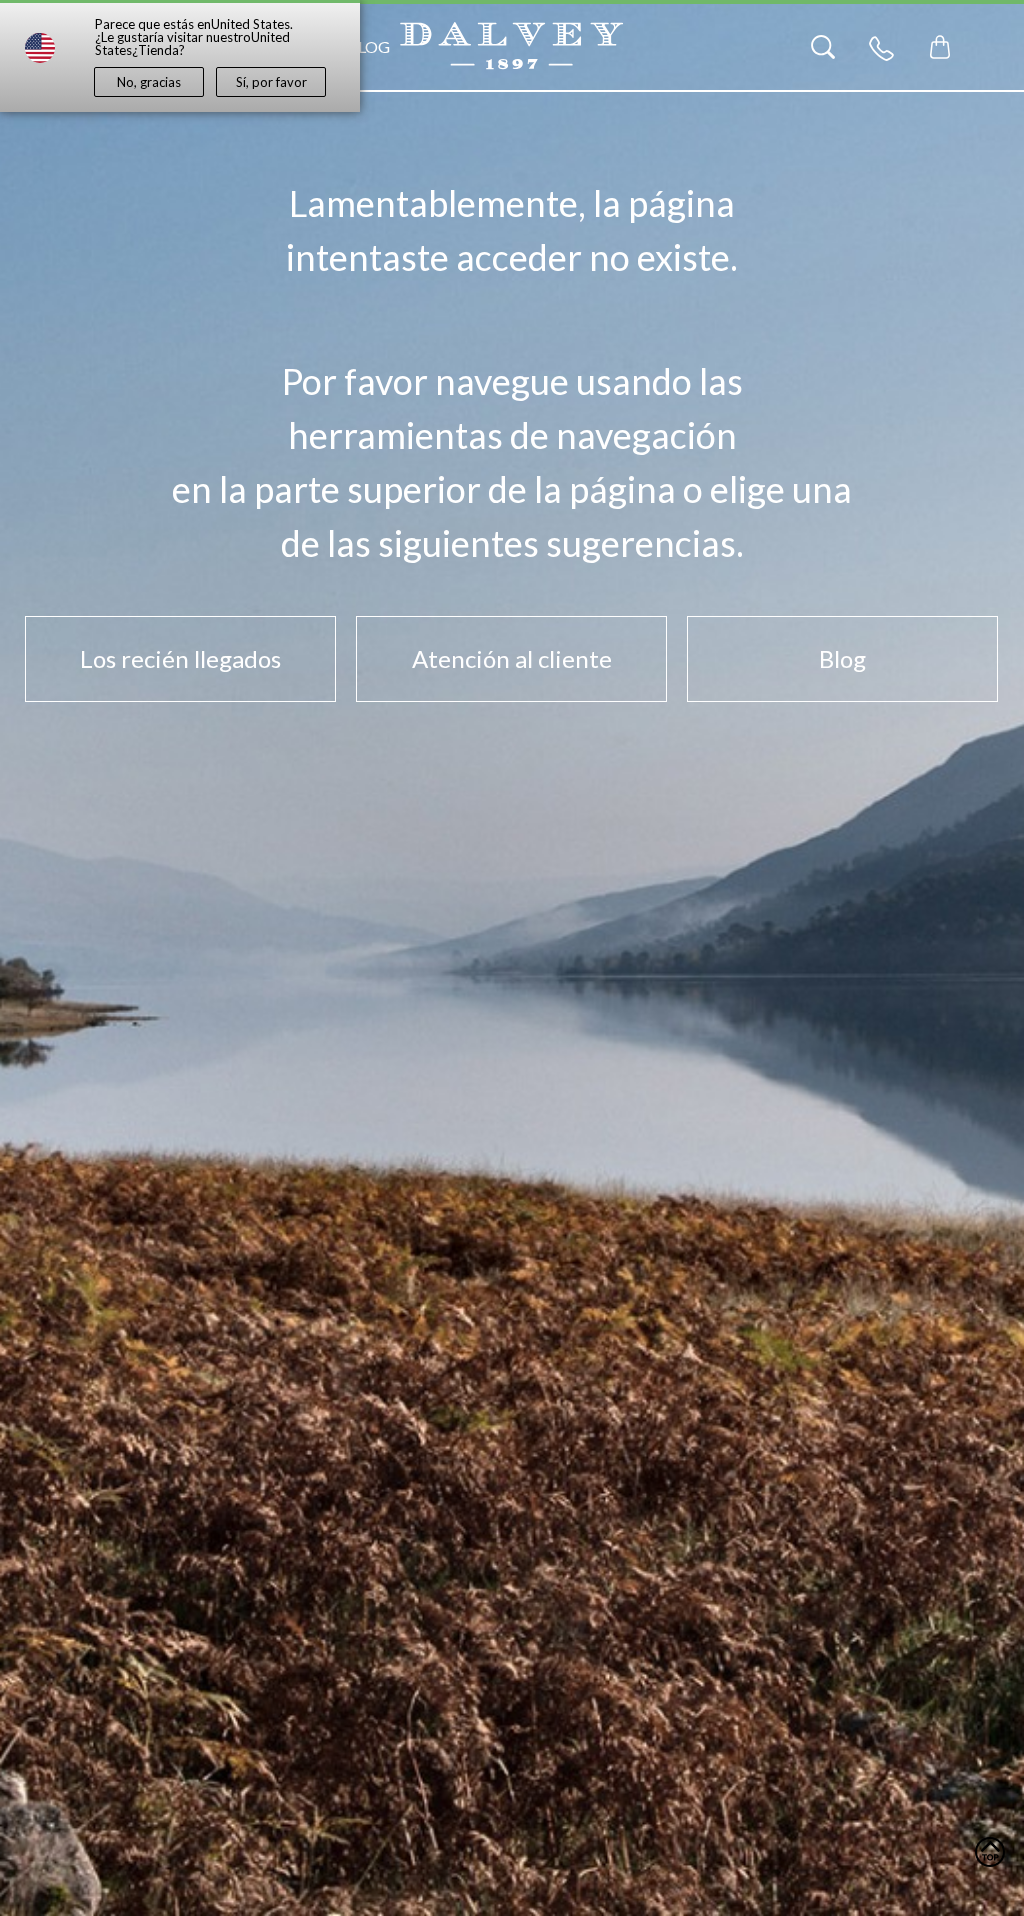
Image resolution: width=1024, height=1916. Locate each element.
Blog (368, 46)
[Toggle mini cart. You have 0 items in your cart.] (940, 47)
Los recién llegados (180, 658)
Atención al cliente (512, 658)
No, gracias (149, 82)
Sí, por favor (271, 82)
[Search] (823, 47)
